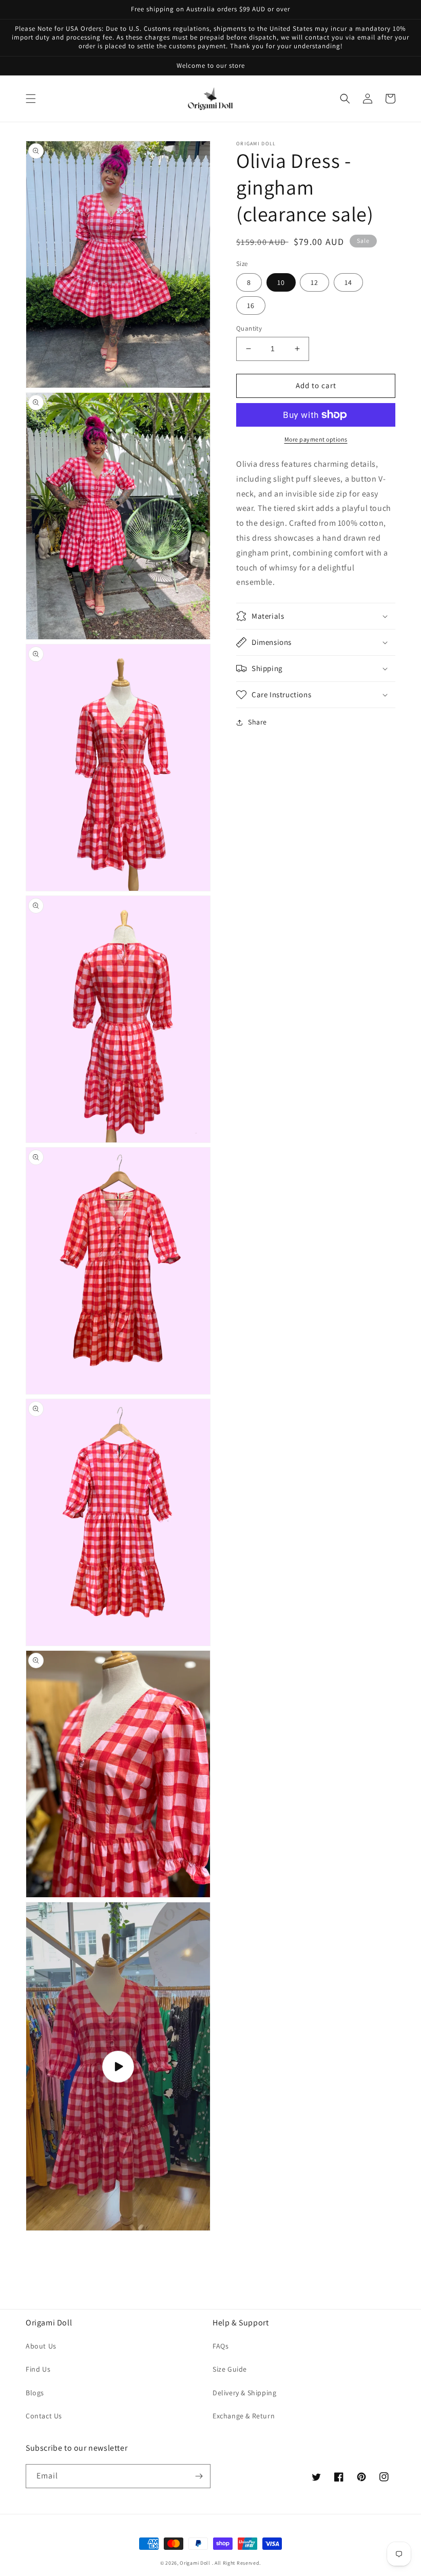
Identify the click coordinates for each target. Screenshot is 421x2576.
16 (251, 306)
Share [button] (257, 722)
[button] (31, 99)
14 (348, 282)
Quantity (249, 328)
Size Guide (230, 2369)
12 (314, 282)
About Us (41, 2346)
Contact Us (44, 2416)
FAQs (221, 2346)
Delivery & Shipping (244, 2393)
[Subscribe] (199, 2476)
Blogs (35, 2393)
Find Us (38, 2369)
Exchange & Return (244, 2416)
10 (281, 282)
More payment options (316, 439)
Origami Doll (196, 2563)
